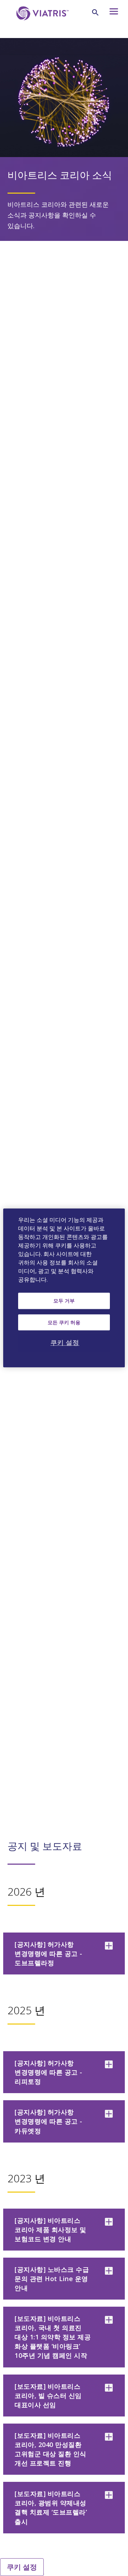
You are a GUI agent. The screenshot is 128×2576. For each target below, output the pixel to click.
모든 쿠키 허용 (64, 1322)
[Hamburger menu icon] (113, 13)
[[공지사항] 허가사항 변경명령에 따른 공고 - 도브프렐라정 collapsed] (109, 1946)
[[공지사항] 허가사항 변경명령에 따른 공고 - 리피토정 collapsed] (109, 2064)
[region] (64, 1288)
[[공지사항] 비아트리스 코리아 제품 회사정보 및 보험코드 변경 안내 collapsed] (109, 2222)
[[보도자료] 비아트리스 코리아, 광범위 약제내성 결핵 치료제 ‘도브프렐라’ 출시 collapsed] (109, 2495)
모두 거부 (64, 1301)
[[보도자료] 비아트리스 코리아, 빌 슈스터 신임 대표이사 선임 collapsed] (109, 2388)
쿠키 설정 (22, 2567)
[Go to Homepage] (41, 24)
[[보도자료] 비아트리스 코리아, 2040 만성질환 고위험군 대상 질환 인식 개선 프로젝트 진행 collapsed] (109, 2437)
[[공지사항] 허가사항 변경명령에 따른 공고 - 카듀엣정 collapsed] (109, 2114)
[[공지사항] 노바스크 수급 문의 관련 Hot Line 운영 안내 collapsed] (109, 2271)
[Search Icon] (95, 12)
